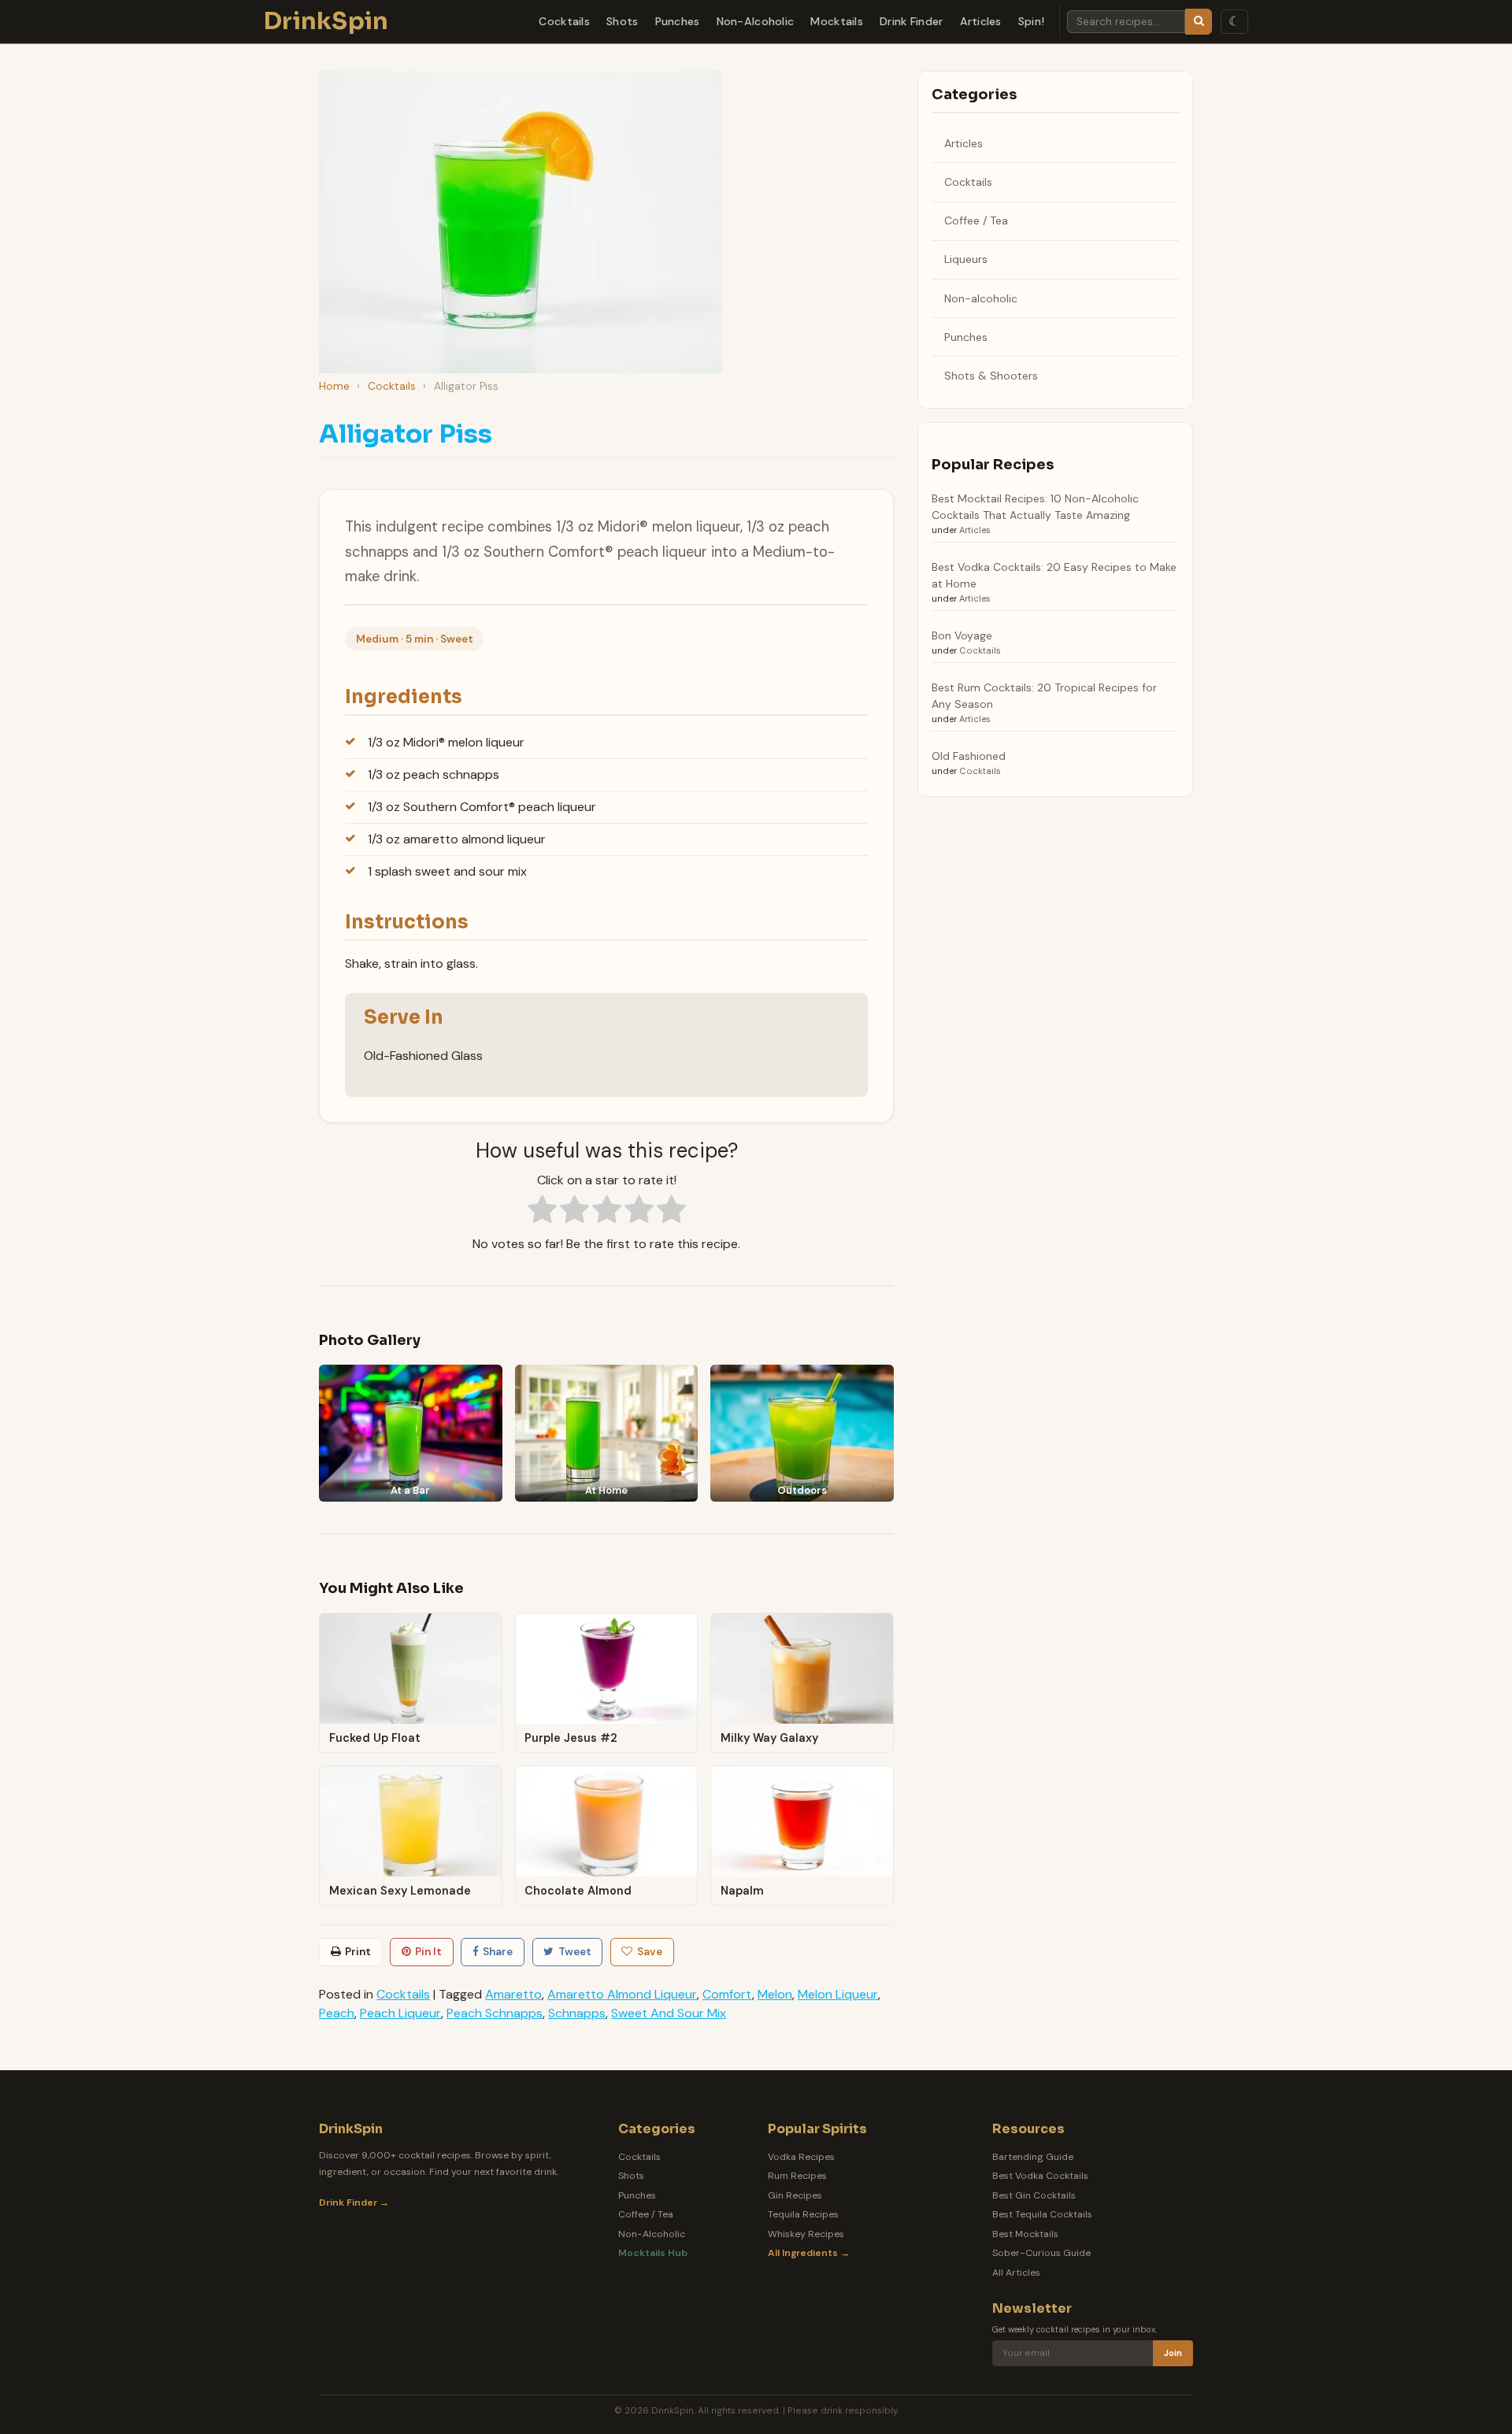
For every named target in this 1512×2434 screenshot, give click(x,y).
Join (1173, 2353)
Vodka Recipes (801, 2157)
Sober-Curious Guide (1041, 2253)
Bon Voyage (962, 635)
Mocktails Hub (653, 2253)
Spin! (1031, 21)
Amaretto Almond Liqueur (622, 1994)
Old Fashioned (969, 756)
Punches (678, 21)
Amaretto (513, 1994)
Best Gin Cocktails (1034, 2195)
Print (358, 1952)
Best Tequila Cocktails (1042, 2214)
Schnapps (577, 2013)
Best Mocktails (1025, 2234)
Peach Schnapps (495, 2013)
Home (334, 386)
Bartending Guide (1033, 2157)
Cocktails (564, 21)
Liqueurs (966, 259)
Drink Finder (911, 21)
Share (498, 1952)
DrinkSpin (326, 21)
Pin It (428, 1952)
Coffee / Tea (976, 220)
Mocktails (837, 21)
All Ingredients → (809, 2253)
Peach (337, 2013)
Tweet (575, 1952)
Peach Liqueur (400, 2013)
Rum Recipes (797, 2176)
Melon (775, 1994)
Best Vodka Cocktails (1040, 2176)
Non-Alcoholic (756, 21)
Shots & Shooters (991, 376)
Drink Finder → (354, 2202)
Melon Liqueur (838, 1994)
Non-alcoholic (981, 298)
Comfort (727, 1994)
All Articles (1016, 2273)
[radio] (542, 1212)
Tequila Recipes (803, 2214)
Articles (981, 21)
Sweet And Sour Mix (669, 2013)
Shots (622, 21)
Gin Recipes (795, 2195)
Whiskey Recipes (806, 2234)
